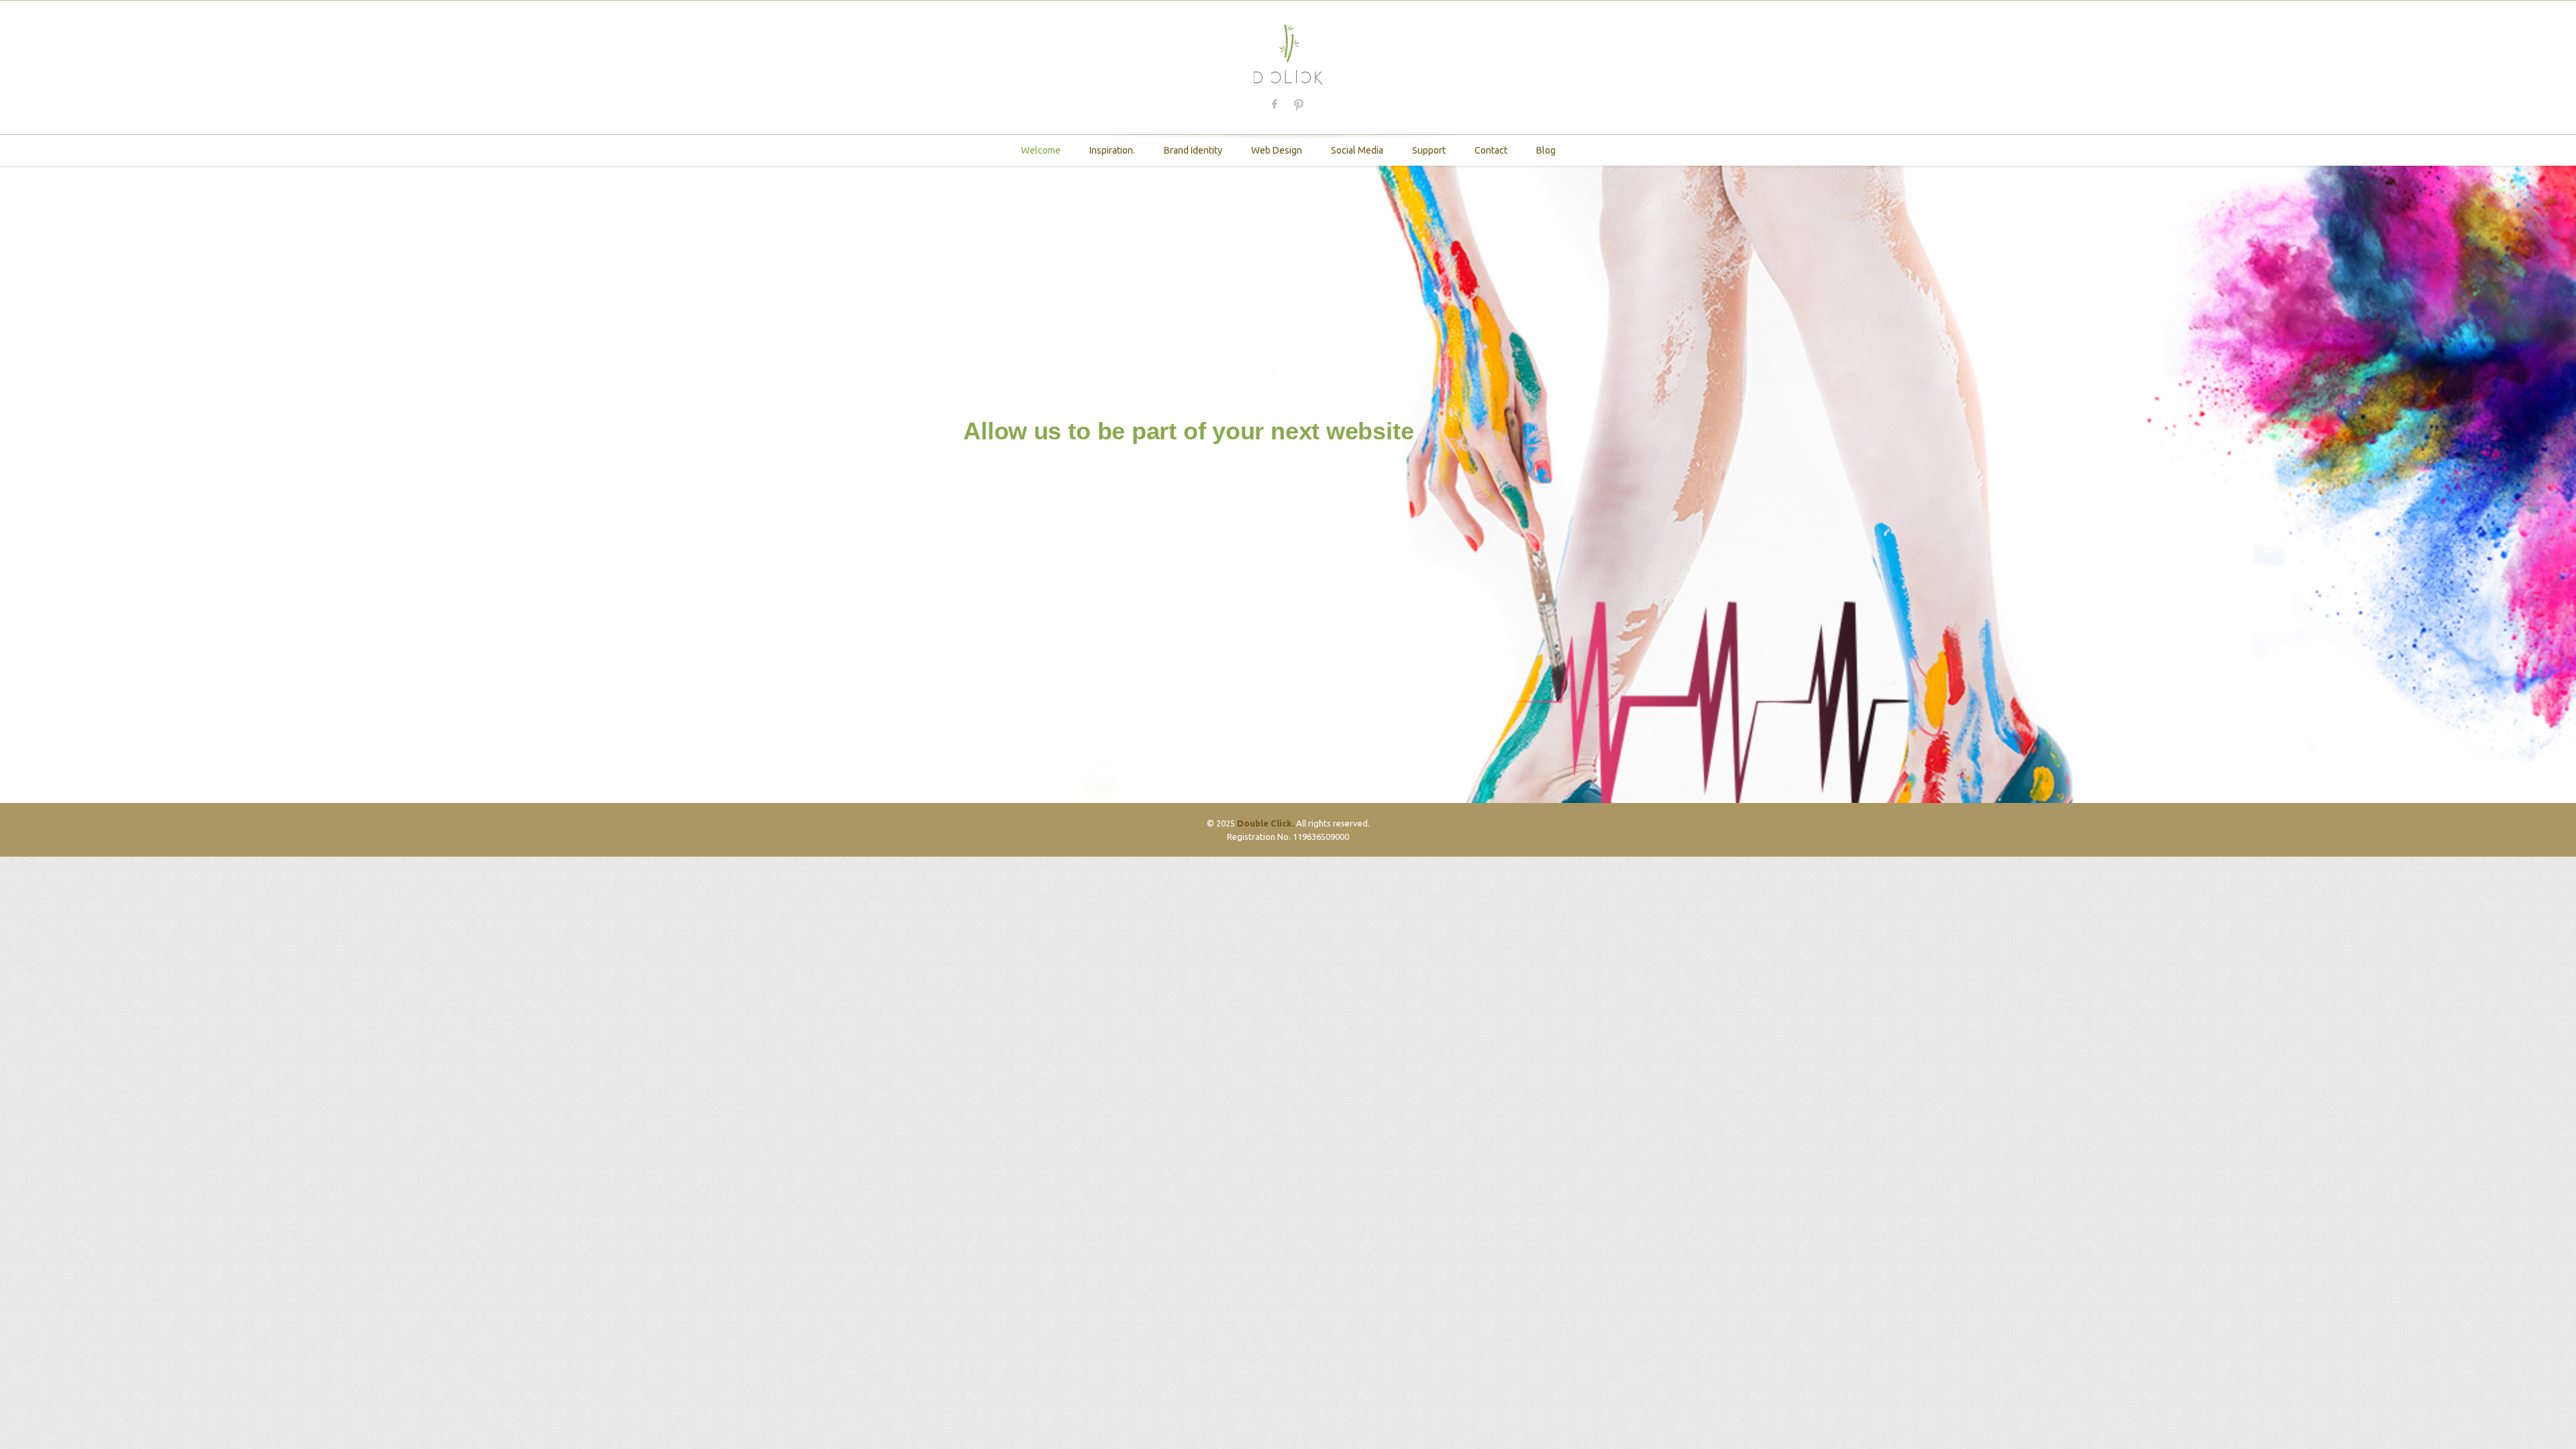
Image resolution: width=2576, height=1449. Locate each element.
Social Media (1357, 150)
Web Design (1277, 150)
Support (1429, 150)
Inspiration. (1112, 150)
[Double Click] (1288, 53)
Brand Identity (1193, 150)
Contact (1491, 150)
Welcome (1041, 150)
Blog (1546, 150)
